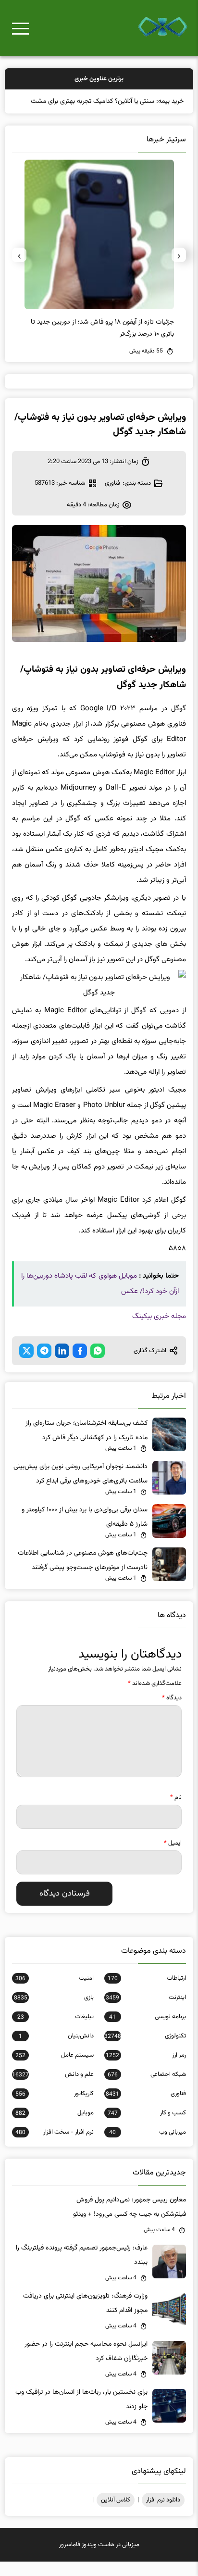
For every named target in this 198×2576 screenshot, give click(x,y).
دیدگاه (172, 1712)
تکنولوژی (145, 2050)
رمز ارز (146, 2070)
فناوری (112, 498)
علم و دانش (53, 2089)
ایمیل (173, 1858)
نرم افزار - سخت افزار (55, 2147)
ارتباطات (147, 1993)
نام (176, 1812)
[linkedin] (62, 1365)
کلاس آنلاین (116, 2514)
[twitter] (26, 1365)
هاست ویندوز (98, 2559)
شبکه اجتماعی (147, 2089)
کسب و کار (147, 2127)
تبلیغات (56, 2031)
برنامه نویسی (147, 2031)
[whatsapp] (98, 1365)
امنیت (55, 1993)
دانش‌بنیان (56, 2050)
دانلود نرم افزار (163, 2514)
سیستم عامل (55, 2070)
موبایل (55, 2127)
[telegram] (44, 1365)
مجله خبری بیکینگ (159, 1331)
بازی (54, 2012)
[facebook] (80, 1365)
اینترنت (146, 2012)
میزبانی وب (147, 2147)
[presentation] (179, 269)
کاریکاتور (55, 2108)
